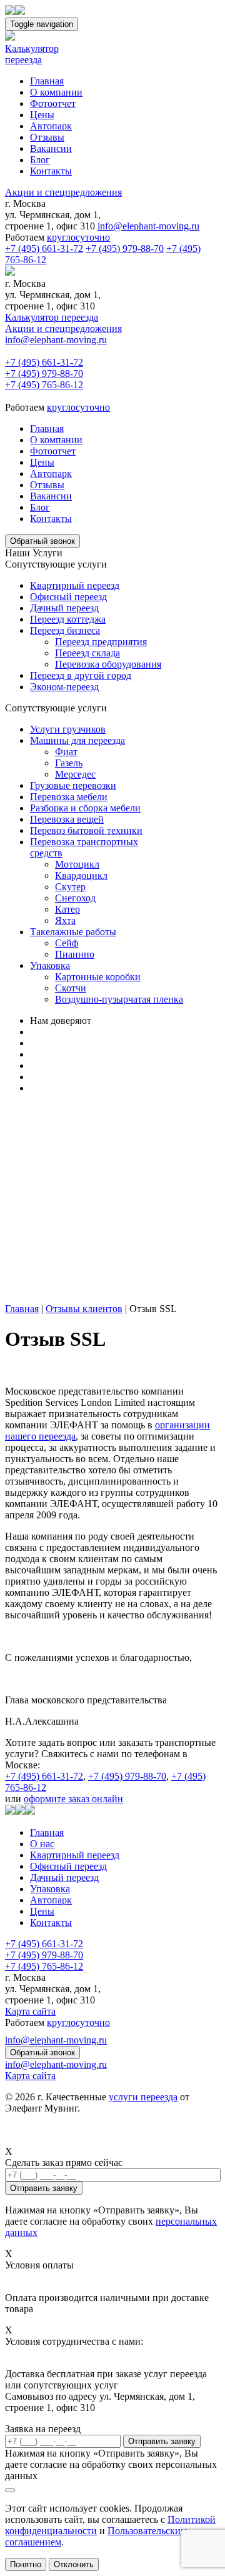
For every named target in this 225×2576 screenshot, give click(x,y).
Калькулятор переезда (52, 317)
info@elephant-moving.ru (148, 226)
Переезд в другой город (81, 675)
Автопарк (51, 126)
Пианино (75, 954)
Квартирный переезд (75, 585)
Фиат (66, 752)
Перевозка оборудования (108, 664)
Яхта (65, 920)
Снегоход (75, 898)
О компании (56, 92)
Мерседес (75, 774)
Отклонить (74, 2564)
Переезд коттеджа (68, 619)
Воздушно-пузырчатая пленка (119, 999)
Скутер (70, 887)
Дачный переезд (64, 608)
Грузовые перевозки (73, 785)
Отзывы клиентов (84, 1309)
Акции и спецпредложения (63, 192)
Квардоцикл (81, 875)
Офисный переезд (68, 597)
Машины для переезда (77, 740)
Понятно (26, 2564)
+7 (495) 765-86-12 (44, 385)
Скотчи (71, 988)
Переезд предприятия (101, 642)
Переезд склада (87, 653)
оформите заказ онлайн (73, 1799)
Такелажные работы (73, 932)
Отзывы (47, 137)
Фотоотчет (53, 103)
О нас (42, 1844)
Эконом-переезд (64, 687)
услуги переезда (143, 2097)
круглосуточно (78, 237)
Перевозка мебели (69, 797)
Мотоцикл (77, 864)
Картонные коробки (98, 977)
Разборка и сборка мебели (85, 808)
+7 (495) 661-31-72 (44, 248)
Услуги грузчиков (68, 729)
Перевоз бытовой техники (86, 830)
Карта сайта (30, 2011)
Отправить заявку (162, 2441)
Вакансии (51, 148)
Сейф (67, 943)
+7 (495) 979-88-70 (125, 248)
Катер (67, 909)
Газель (69, 763)
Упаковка (50, 965)
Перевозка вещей (67, 819)
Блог (40, 160)
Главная (47, 81)
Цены (42, 115)
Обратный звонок (42, 541)
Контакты (51, 171)
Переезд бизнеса (65, 630)
